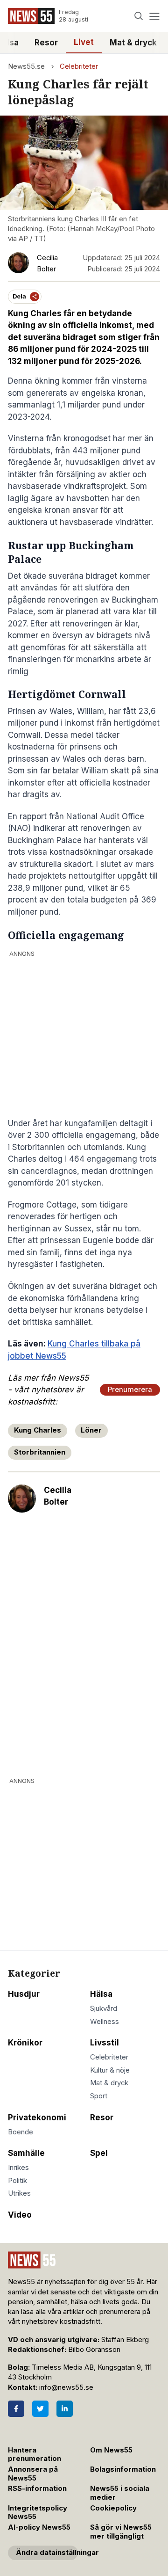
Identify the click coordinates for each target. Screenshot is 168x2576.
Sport (99, 2096)
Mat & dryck (133, 43)
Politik (17, 2181)
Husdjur (24, 1994)
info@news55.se (66, 2387)
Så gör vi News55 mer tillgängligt (121, 2532)
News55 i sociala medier (120, 2493)
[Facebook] (16, 2409)
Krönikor (25, 2043)
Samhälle (26, 2153)
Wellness (105, 2022)
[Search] (139, 16)
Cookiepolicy (113, 2508)
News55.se (26, 66)
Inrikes (18, 2168)
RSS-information (37, 2489)
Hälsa (101, 1994)
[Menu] (154, 16)
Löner (91, 1430)
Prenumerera (130, 1390)
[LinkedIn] (65, 2409)
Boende (21, 2132)
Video (20, 2215)
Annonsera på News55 (33, 2474)
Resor (46, 43)
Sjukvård (104, 2008)
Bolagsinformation (123, 2469)
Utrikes (19, 2193)
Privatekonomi (37, 2118)
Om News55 (111, 2450)
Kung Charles (38, 1430)
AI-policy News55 (39, 2527)
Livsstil (105, 2043)
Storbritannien (40, 1452)
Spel (99, 2153)
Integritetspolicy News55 (38, 2513)
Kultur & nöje (110, 2070)
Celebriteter (79, 66)
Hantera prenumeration (35, 2455)
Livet (84, 42)
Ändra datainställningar (47, 2553)
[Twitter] (40, 2409)
